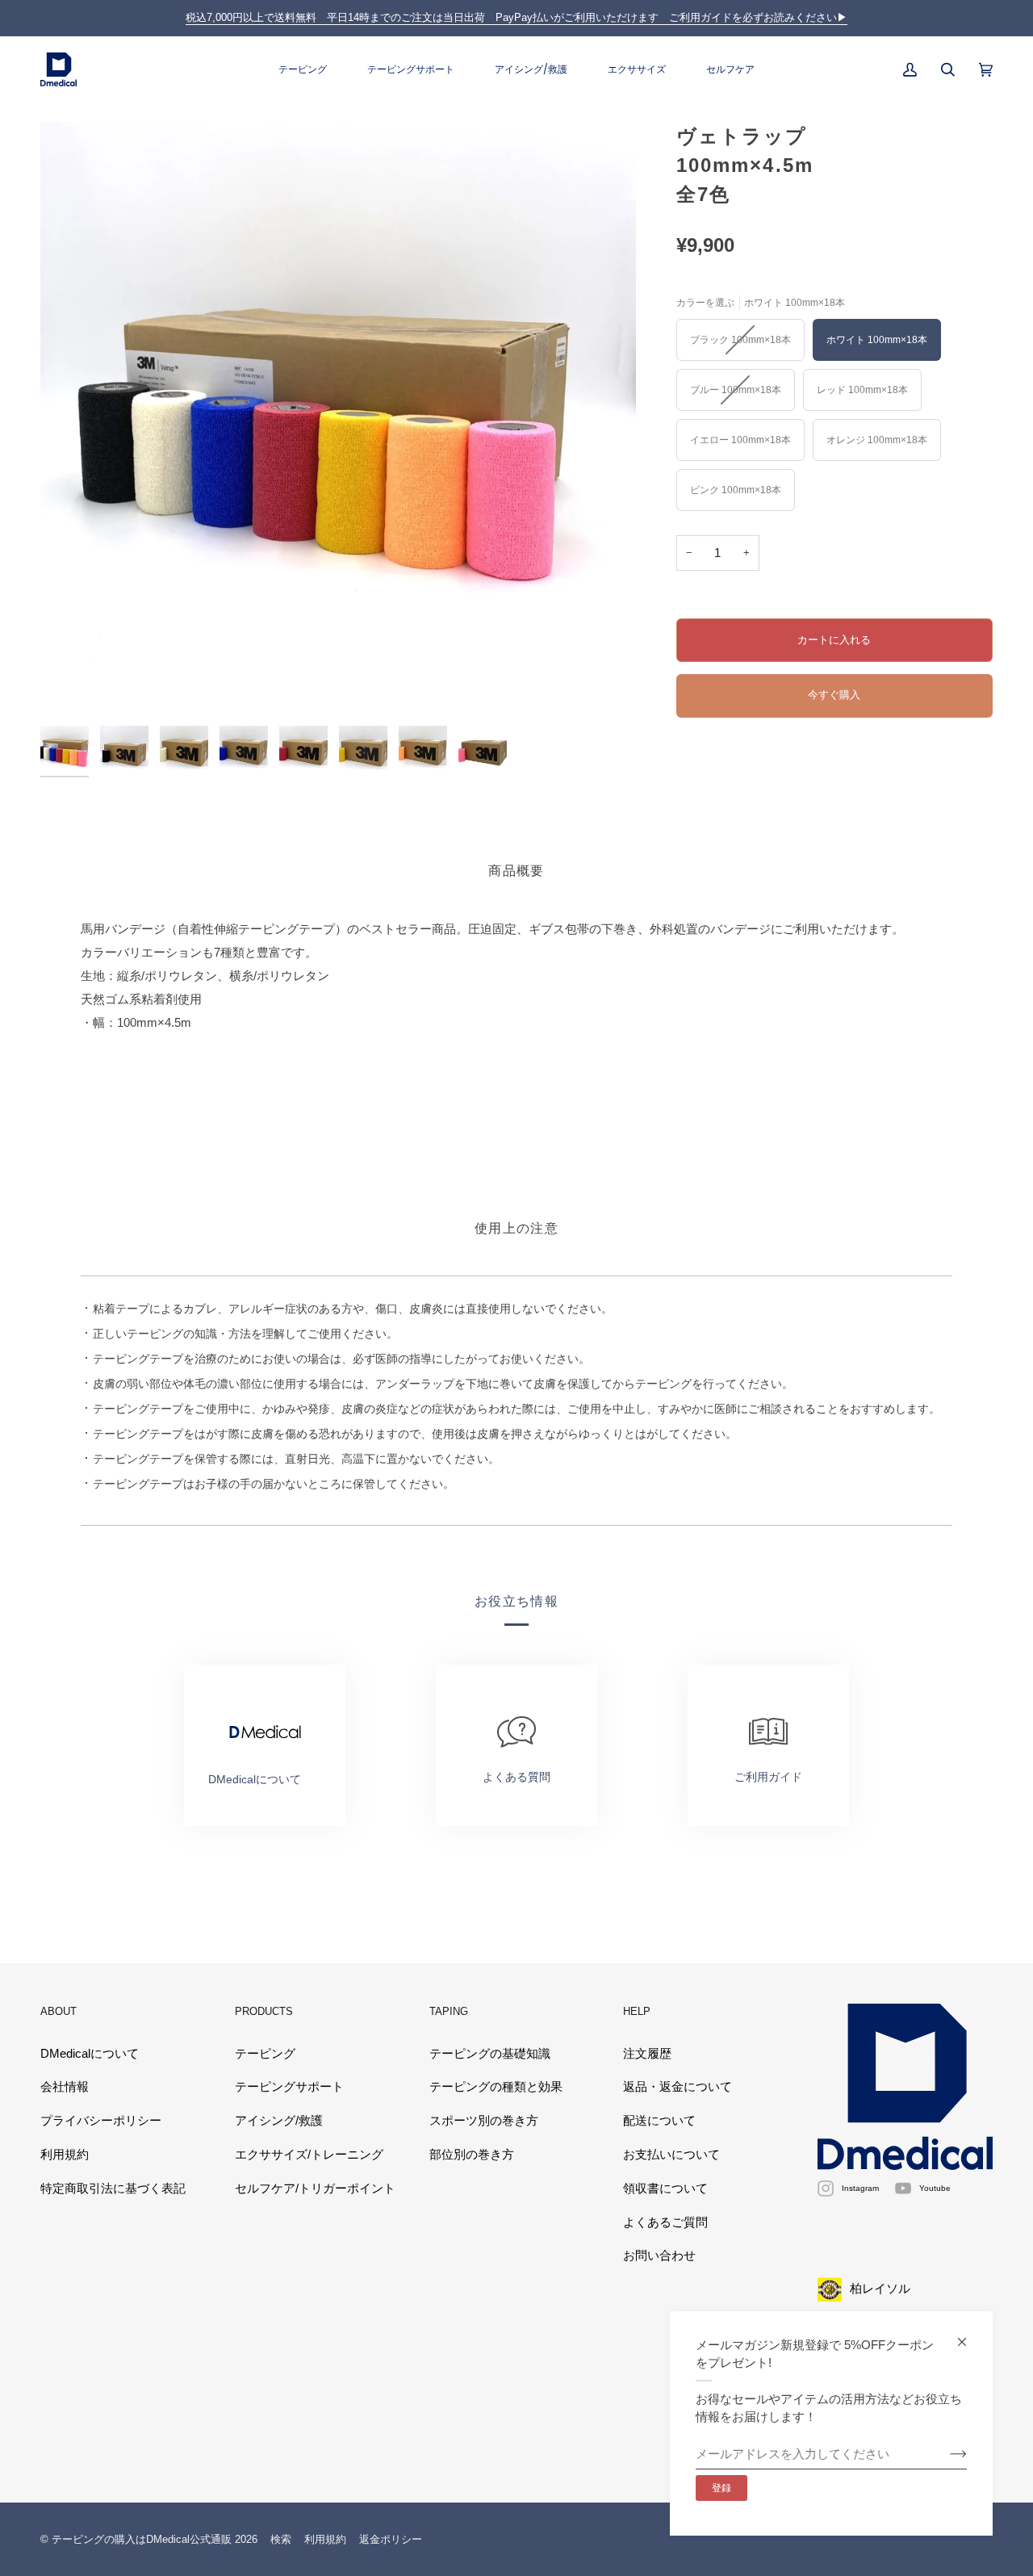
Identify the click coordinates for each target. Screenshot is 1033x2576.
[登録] (945, 2454)
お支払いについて (671, 2155)
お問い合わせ (659, 2256)
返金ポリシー (391, 2539)
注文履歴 (647, 2054)
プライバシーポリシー (101, 2121)
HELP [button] (637, 2011)
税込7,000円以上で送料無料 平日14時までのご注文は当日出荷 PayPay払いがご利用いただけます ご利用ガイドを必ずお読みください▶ (516, 17)
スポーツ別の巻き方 (484, 2121)
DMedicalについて (90, 2054)
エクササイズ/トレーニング (309, 2155)
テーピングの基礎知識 (490, 2054)
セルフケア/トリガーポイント (315, 2189)
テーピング (265, 2054)
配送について (659, 2121)
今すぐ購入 (834, 695)
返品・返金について (678, 2087)
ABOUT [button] (59, 2011)
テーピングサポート (289, 2087)
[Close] (969, 2335)
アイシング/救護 (279, 2121)
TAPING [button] (449, 2011)
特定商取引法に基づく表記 (113, 2189)
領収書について (665, 2189)
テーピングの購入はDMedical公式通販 (142, 2539)
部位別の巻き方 (472, 2155)
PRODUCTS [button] (264, 2011)
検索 (281, 2539)
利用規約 (65, 2155)
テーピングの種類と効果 (496, 2087)
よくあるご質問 (665, 2222)
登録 (721, 2488)
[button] (303, 70)
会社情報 (65, 2087)
